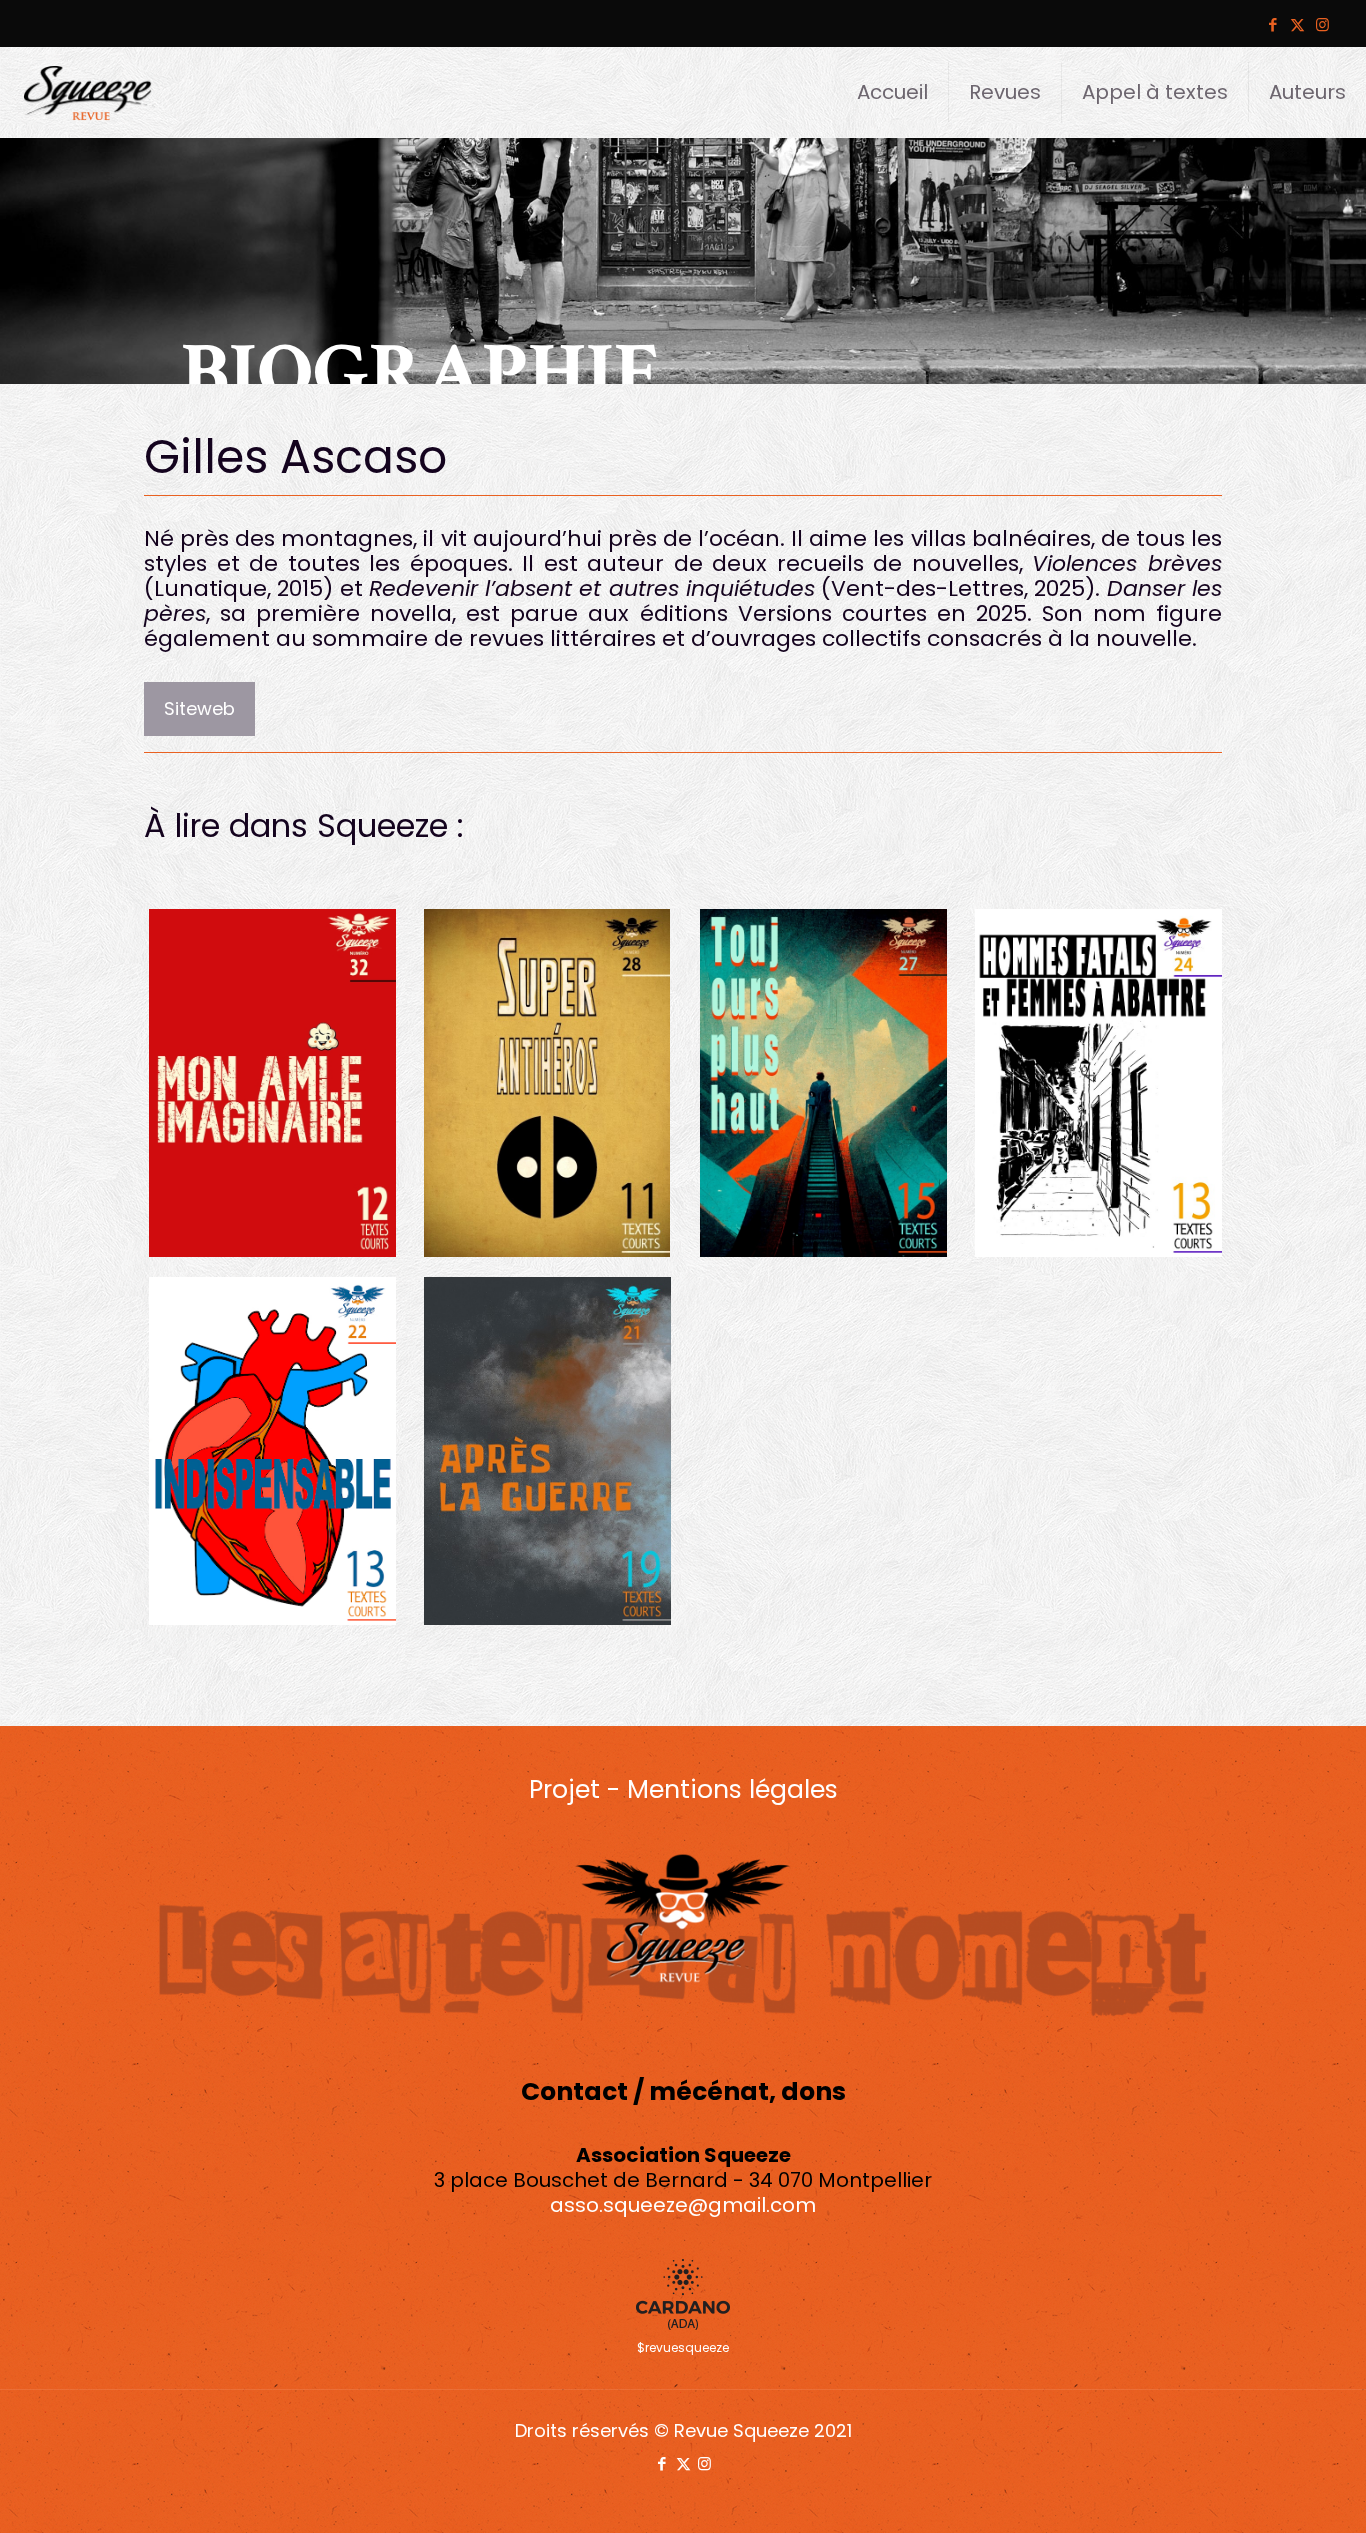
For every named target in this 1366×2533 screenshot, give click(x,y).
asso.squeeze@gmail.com (683, 2205)
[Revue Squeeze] (88, 92)
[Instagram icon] (1322, 24)
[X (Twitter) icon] (1297, 24)
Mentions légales (732, 1789)
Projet (564, 1789)
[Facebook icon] (1272, 24)
